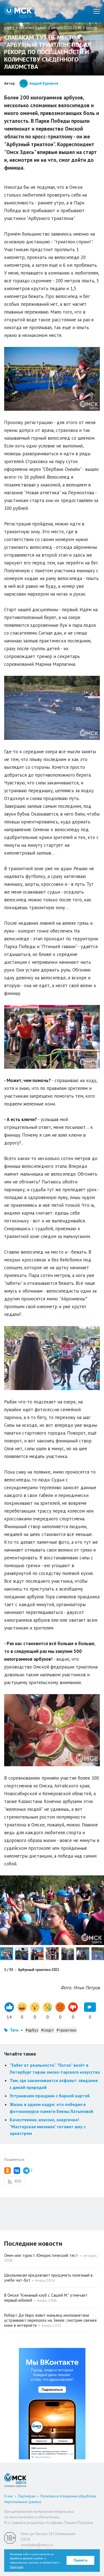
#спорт (47, 2030)
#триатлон (66, 2030)
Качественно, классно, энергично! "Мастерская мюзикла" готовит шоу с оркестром (48, 2126)
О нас (9, 2496)
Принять (81, 2560)
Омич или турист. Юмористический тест (41, 2255)
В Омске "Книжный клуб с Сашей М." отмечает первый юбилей (46, 2298)
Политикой (17, 2567)
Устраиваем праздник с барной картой (50, 2096)
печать (92, 28)
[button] (99, 1880)
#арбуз (32, 2030)
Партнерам (27, 2496)
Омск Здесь (18, 11)
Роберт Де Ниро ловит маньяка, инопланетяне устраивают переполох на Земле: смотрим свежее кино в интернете (50, 2320)
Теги (14, 2030)
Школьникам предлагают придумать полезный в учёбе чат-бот (48, 2278)
